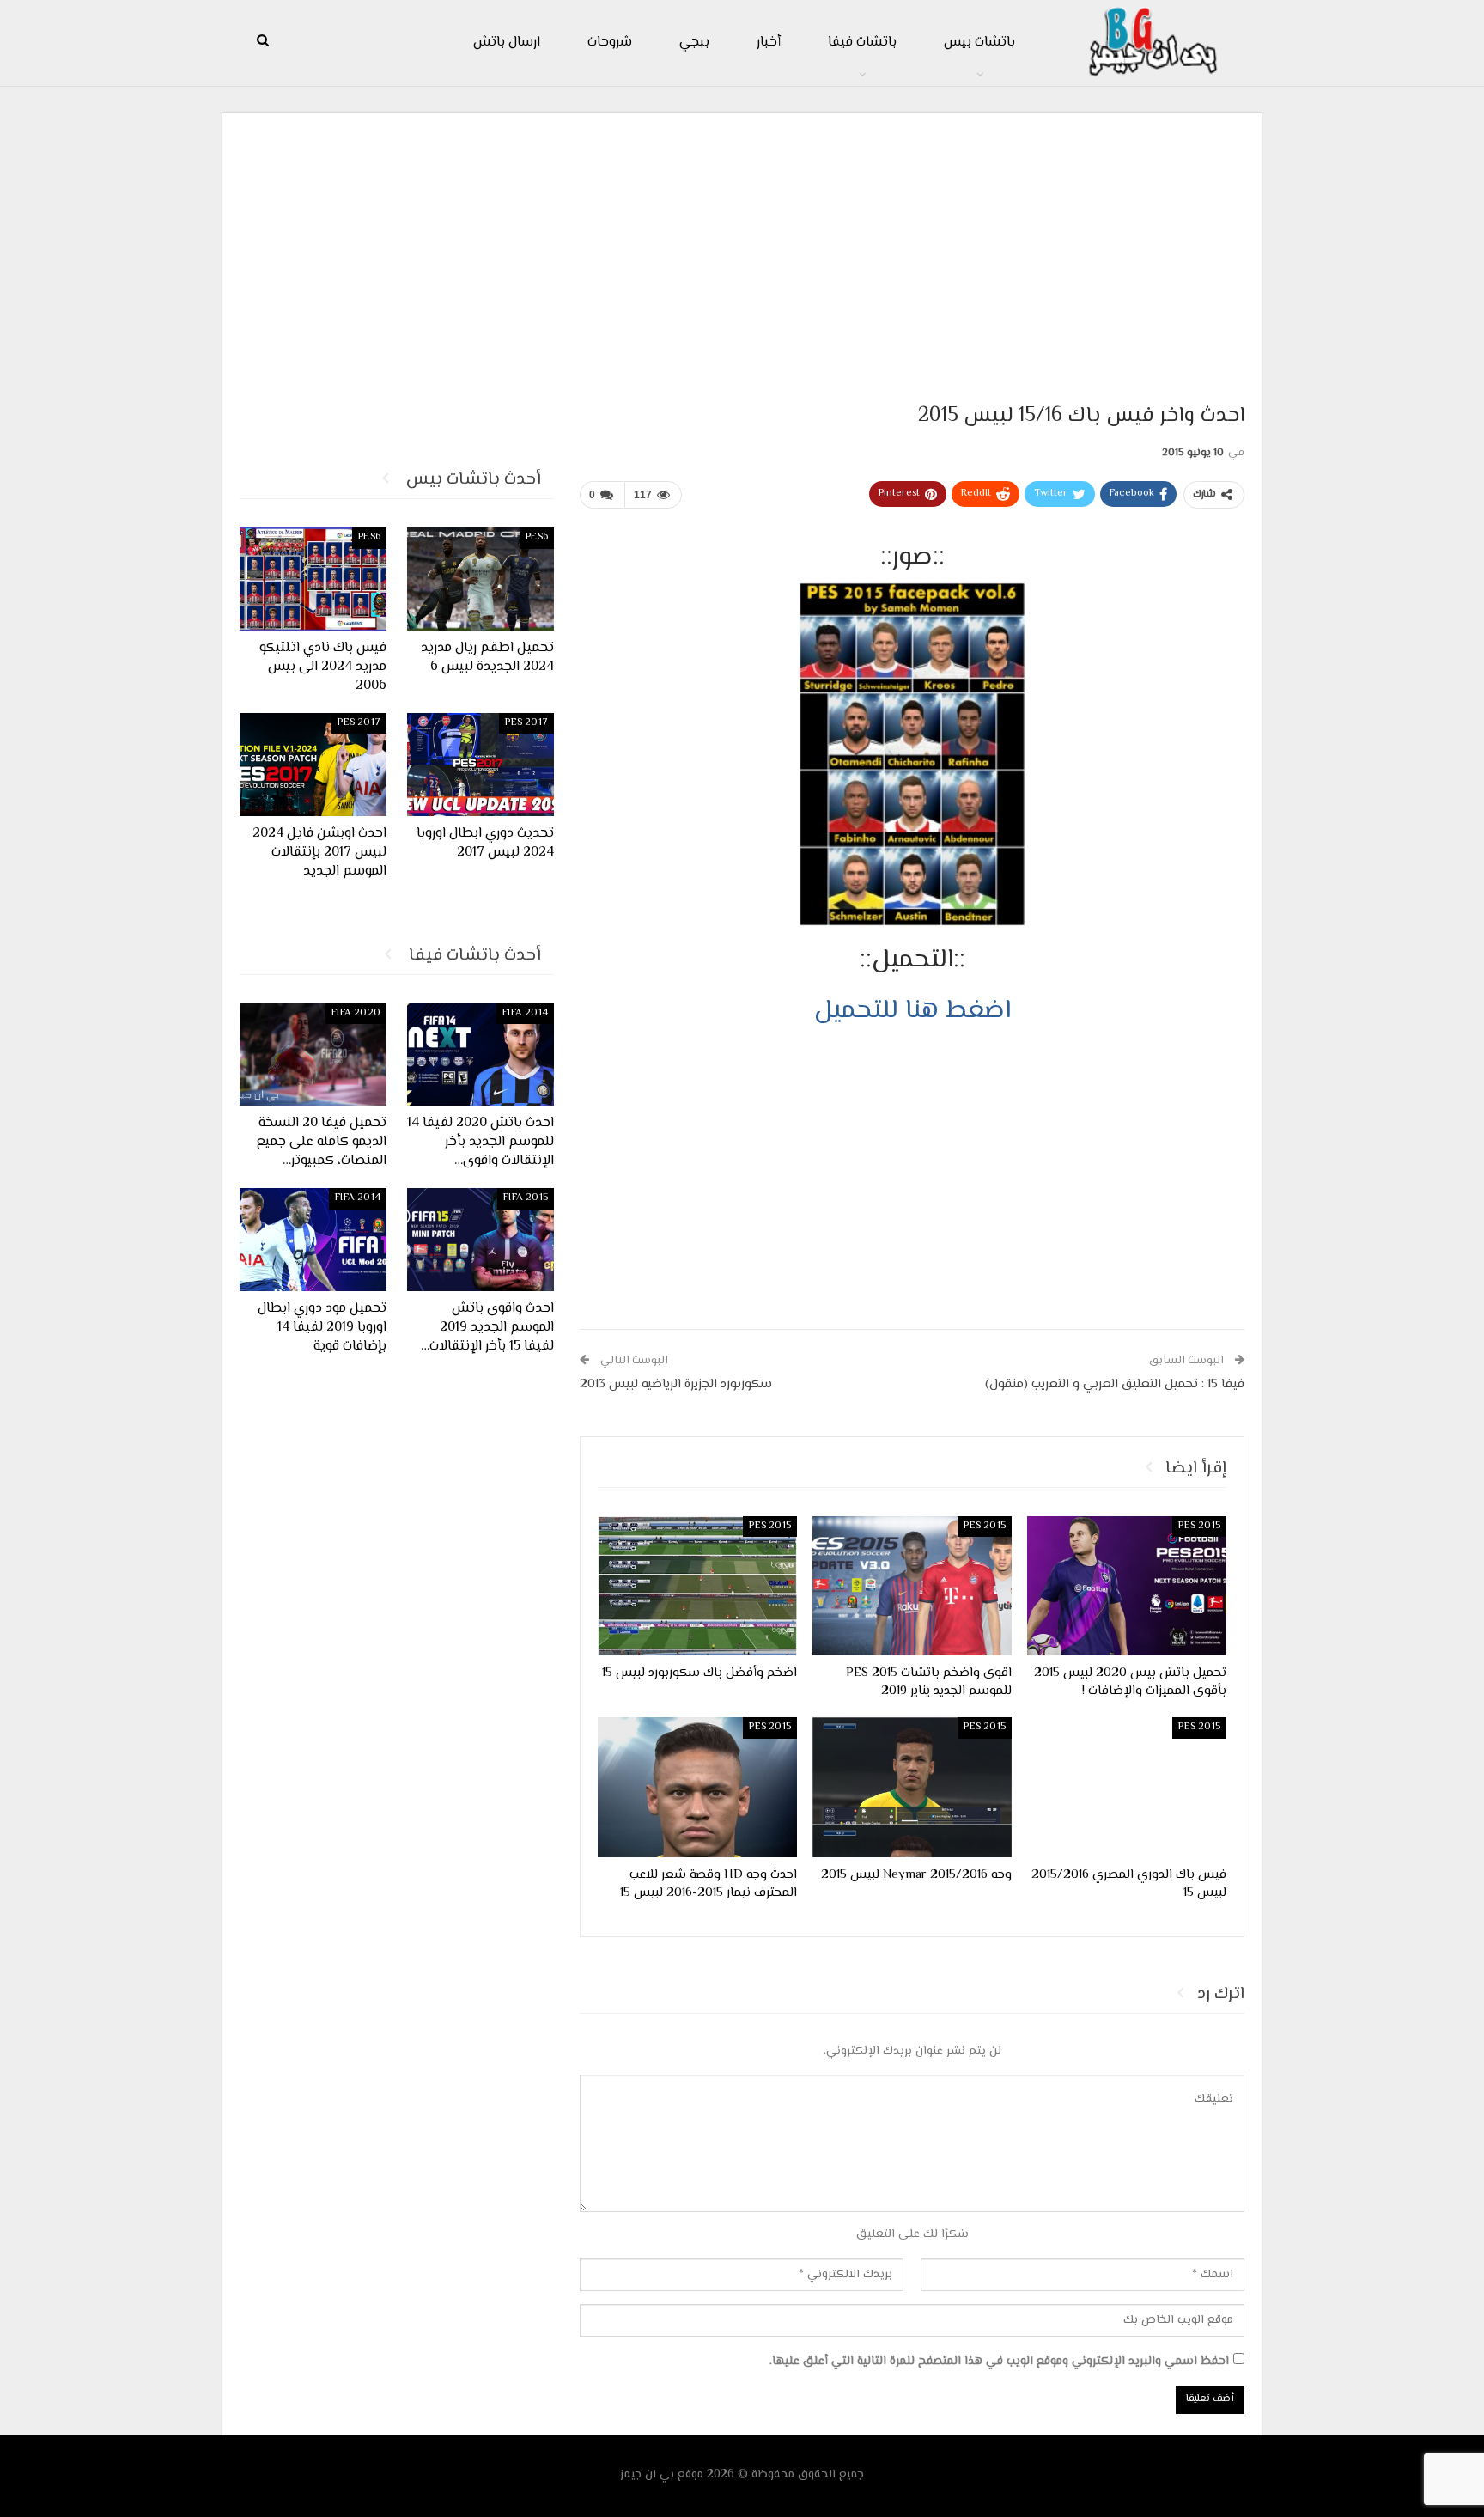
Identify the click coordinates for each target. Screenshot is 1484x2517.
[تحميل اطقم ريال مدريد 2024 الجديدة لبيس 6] (480, 579)
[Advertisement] (742, 250)
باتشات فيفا (862, 43)
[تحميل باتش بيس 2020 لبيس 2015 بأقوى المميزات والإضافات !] (1127, 1586)
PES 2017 (526, 723)
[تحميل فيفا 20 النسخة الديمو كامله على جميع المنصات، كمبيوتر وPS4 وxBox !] (313, 1055)
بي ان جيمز (647, 2475)
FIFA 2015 (526, 1198)
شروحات (610, 43)
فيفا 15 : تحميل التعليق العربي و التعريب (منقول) (1115, 1384)
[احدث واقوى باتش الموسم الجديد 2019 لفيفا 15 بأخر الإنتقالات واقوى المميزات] (480, 1240)
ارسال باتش (507, 43)
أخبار (769, 43)
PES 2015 (1199, 1526)
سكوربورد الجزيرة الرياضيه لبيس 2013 (676, 1384)
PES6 (537, 537)
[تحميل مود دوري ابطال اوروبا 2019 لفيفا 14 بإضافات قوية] (313, 1240)
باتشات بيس (979, 43)
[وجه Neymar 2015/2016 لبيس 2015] (912, 1787)
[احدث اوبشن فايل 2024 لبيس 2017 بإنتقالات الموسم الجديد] (313, 765)
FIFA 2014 (525, 1013)
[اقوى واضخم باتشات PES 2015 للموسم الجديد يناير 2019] (912, 1586)
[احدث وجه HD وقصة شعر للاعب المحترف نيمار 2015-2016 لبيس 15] (697, 1787)
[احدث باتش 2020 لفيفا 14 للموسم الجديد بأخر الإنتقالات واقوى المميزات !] (480, 1055)
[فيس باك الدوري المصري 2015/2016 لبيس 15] (1127, 1787)
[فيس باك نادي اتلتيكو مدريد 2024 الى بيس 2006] (313, 579)
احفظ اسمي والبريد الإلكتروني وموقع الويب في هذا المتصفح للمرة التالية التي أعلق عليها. (999, 2362)
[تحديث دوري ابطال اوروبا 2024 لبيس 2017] (480, 765)
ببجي (694, 43)
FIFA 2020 (356, 1013)
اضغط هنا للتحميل (912, 1011)
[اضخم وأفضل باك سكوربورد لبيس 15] (697, 1586)
